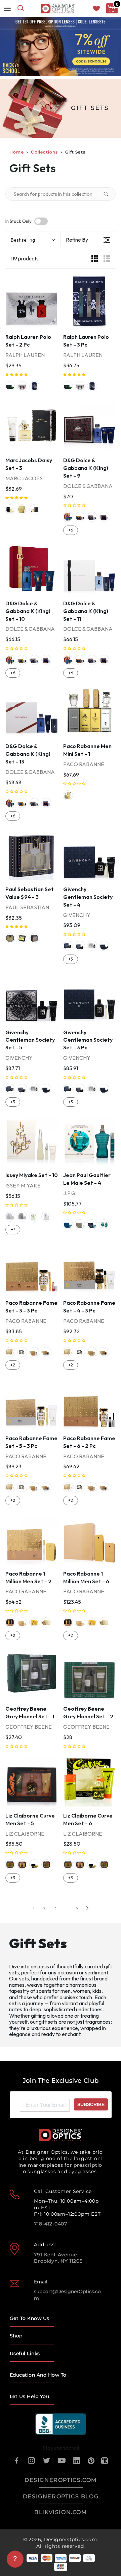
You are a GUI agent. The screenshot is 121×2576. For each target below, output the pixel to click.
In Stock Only (18, 221)
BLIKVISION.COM (61, 2512)
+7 (13, 1230)
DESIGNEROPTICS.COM (61, 2480)
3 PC (34, 386)
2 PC (22, 386)
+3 (71, 959)
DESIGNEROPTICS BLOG (61, 2496)
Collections (44, 152)
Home (17, 152)
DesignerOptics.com (71, 2539)
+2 (13, 1365)
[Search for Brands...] (109, 194)
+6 (71, 530)
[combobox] (21, 9)
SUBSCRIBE (91, 2104)
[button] (17, 375)
